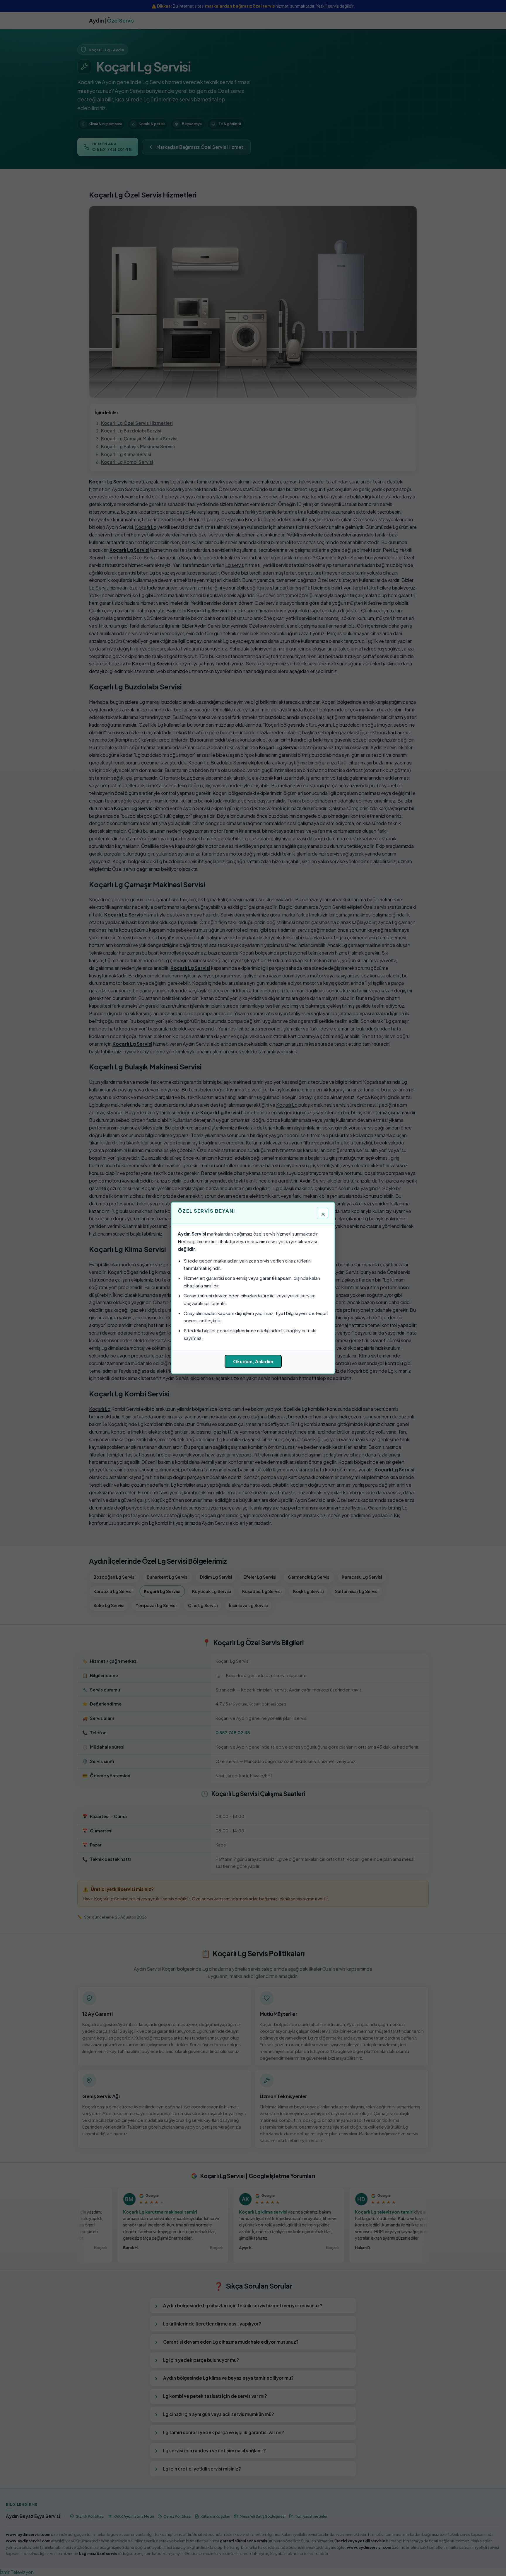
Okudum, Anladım (253, 1361)
